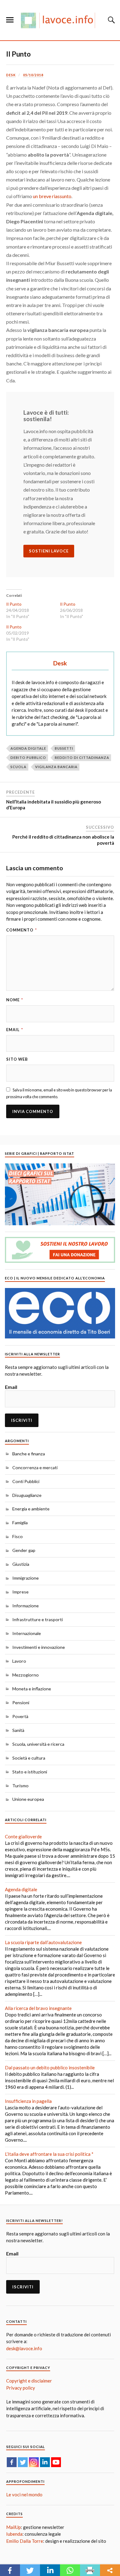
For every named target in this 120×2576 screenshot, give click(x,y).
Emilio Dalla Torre (25, 2541)
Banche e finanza (29, 1454)
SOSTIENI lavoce (49, 551)
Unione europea (28, 1799)
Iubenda (14, 2534)
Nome (15, 1000)
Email (15, 1030)
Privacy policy (21, 2388)
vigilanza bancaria (56, 767)
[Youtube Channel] (56, 2462)
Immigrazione (26, 1578)
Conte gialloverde (23, 1836)
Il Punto (18, 54)
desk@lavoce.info (24, 2348)
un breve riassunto (52, 196)
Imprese (20, 1592)
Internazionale (27, 1633)
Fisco (18, 1536)
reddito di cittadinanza (82, 758)
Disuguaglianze (27, 1495)
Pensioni (21, 1703)
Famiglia (20, 1523)
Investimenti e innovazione (39, 1647)
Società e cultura (29, 1758)
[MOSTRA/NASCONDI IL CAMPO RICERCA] (110, 20)
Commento (22, 930)
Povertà (20, 1716)
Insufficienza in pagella (28, 2101)
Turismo (20, 1786)
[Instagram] (34, 2462)
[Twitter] (23, 2462)
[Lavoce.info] (60, 20)
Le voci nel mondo (24, 2494)
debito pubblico (28, 758)
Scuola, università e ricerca (38, 1744)
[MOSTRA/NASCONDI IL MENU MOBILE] (10, 20)
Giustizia (21, 1564)
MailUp (14, 2527)
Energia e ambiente (31, 1509)
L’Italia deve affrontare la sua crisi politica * (49, 2154)
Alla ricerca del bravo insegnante (38, 2008)
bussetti (64, 748)
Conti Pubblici (26, 1481)
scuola (18, 767)
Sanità (18, 1730)
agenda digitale (28, 748)
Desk (11, 75)
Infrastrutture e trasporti (38, 1619)
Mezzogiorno (26, 1675)
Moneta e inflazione (32, 1689)
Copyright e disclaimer (29, 2381)
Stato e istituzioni (30, 1772)
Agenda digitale (21, 1889)
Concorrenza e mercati (35, 1467)
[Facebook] (12, 2462)
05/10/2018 (33, 75)
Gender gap (24, 1550)
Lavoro (19, 1661)
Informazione (26, 1606)
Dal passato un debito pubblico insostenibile (50, 2068)
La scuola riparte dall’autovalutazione (43, 1942)
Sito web (17, 1059)
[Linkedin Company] (45, 2462)
